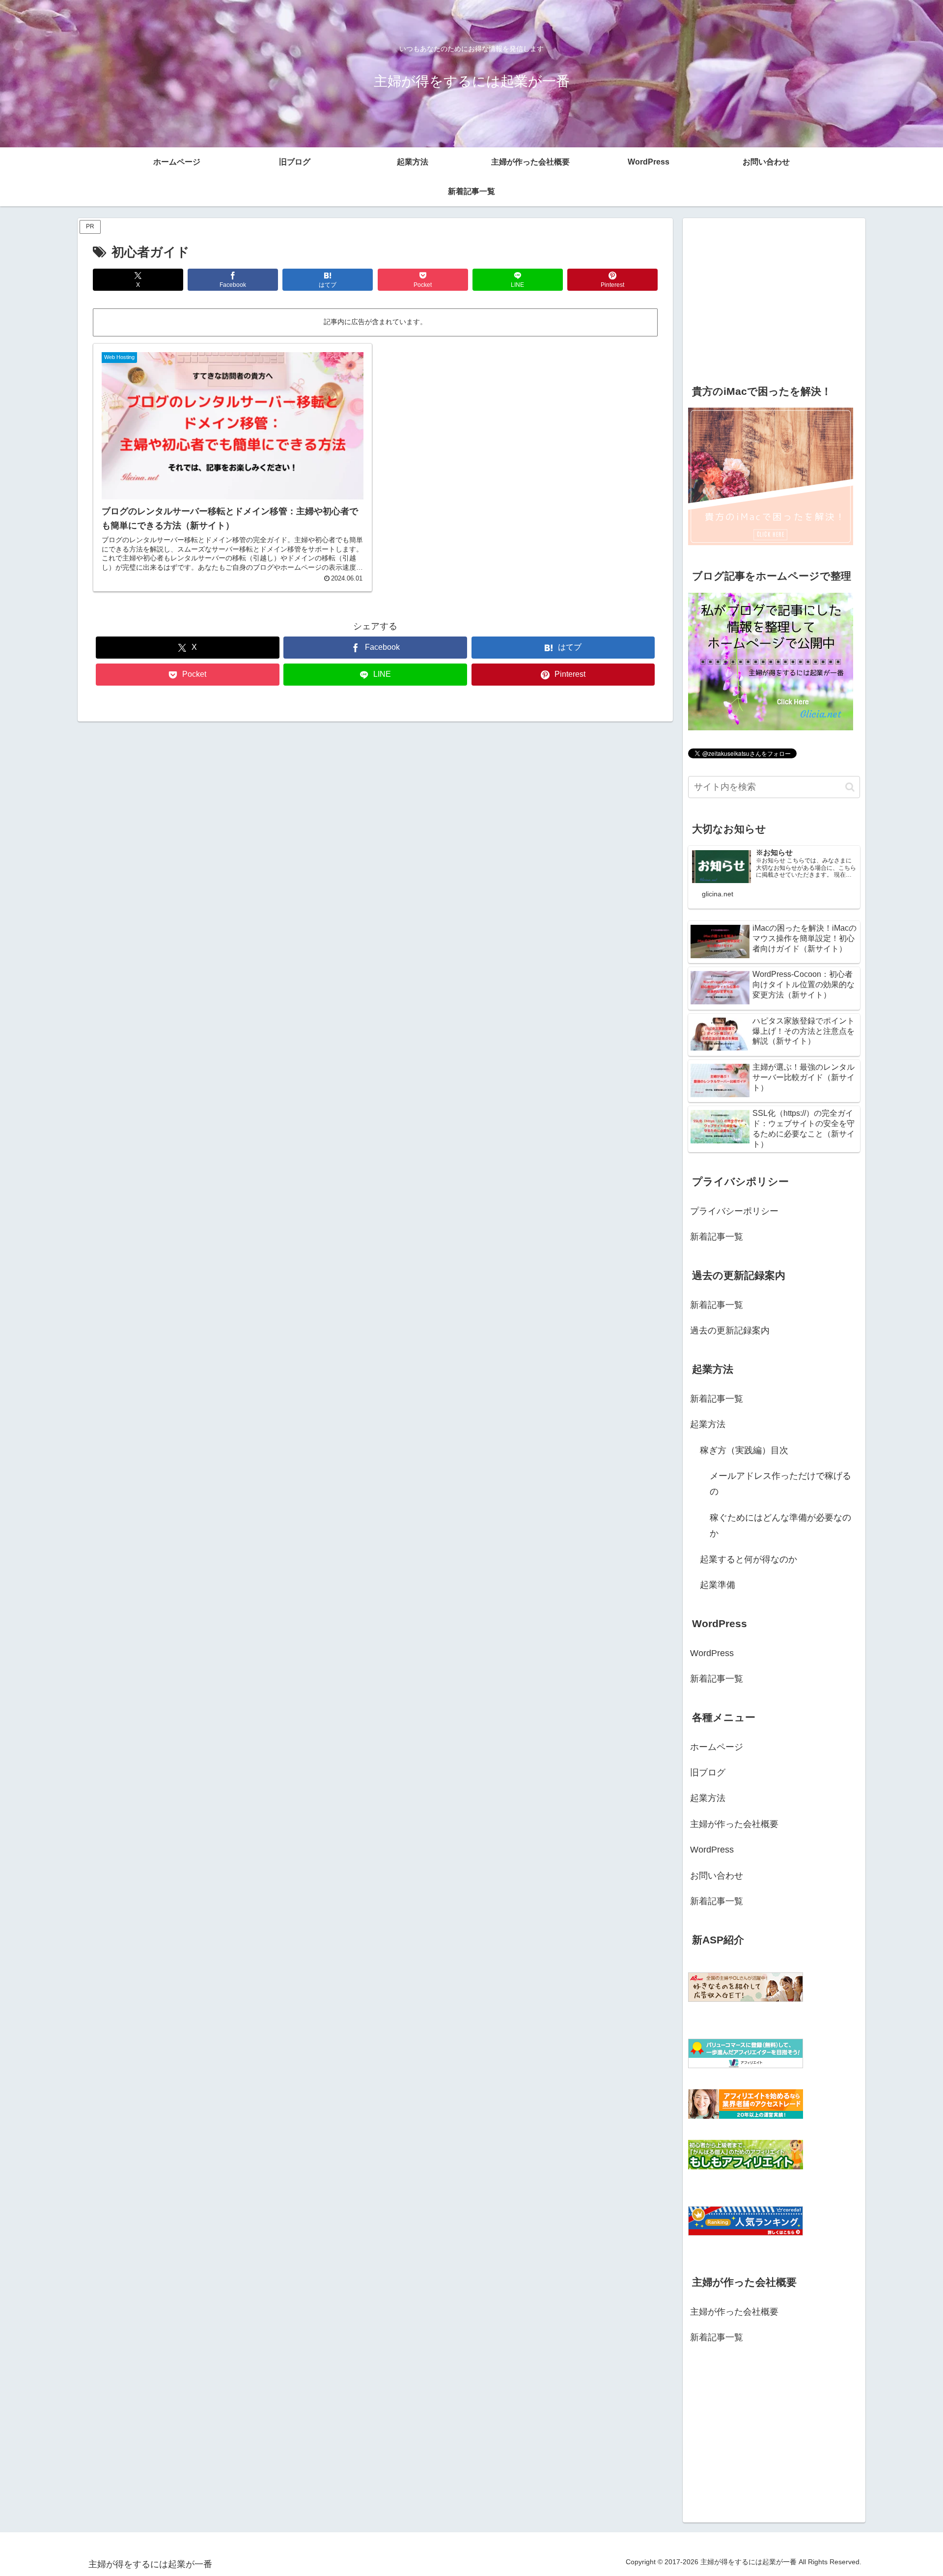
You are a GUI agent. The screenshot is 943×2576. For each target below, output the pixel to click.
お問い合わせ (717, 1876)
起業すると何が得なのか (749, 1559)
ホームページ (717, 1747)
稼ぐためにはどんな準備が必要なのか (780, 1525)
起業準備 (718, 1585)
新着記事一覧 (717, 1237)
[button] (850, 787)
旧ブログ (708, 1773)
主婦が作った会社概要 (734, 1824)
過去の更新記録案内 (730, 1330)
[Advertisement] (774, 297)
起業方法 (708, 1424)
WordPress (712, 1653)
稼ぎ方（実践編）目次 (744, 1450)
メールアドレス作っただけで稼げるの (780, 1484)
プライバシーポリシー (734, 1211)
